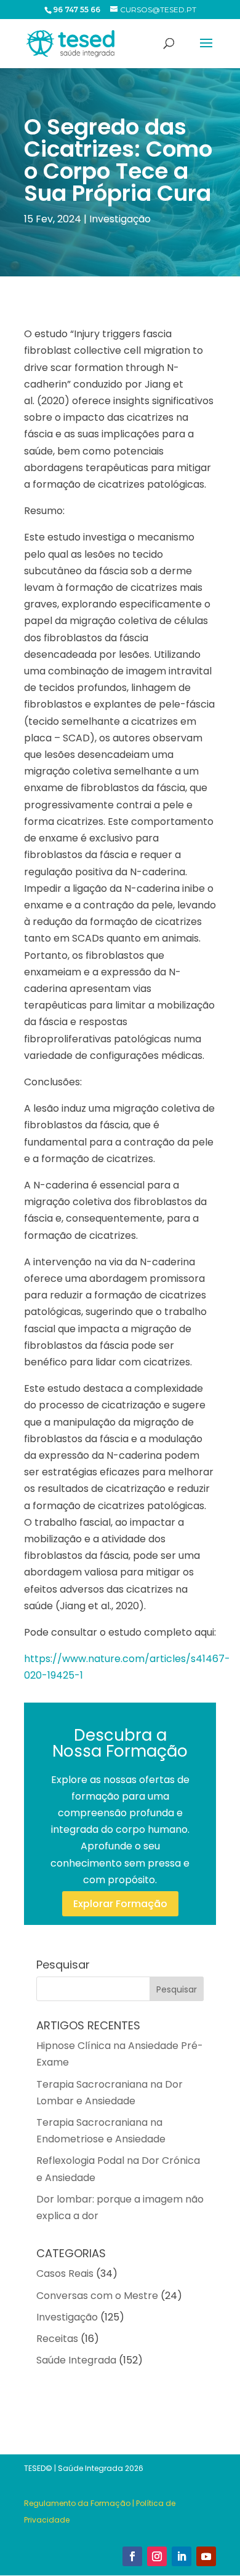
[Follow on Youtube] (206, 2556)
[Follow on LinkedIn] (182, 2556)
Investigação (120, 219)
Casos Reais (65, 2274)
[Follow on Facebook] (132, 2556)
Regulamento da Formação (77, 2503)
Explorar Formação (120, 1904)
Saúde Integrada (76, 2360)
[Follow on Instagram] (157, 2556)
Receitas (57, 2339)
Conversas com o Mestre (97, 2296)
